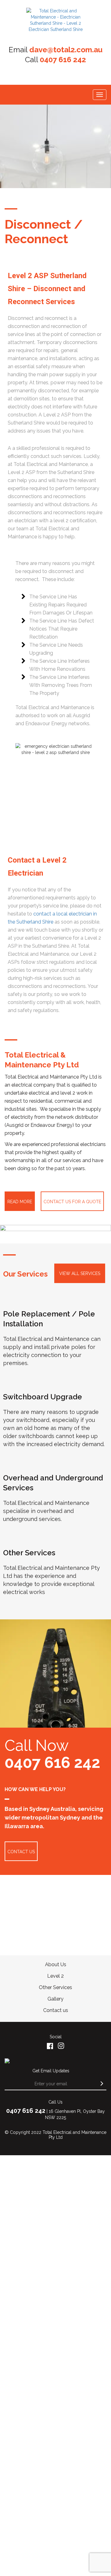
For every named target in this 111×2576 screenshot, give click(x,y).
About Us (56, 1964)
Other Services (55, 1987)
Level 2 (55, 1976)
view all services (80, 1273)
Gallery (55, 1999)
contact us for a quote (72, 1202)
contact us (21, 1852)
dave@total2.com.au (66, 50)
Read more (20, 1202)
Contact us (56, 2010)
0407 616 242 (63, 60)
